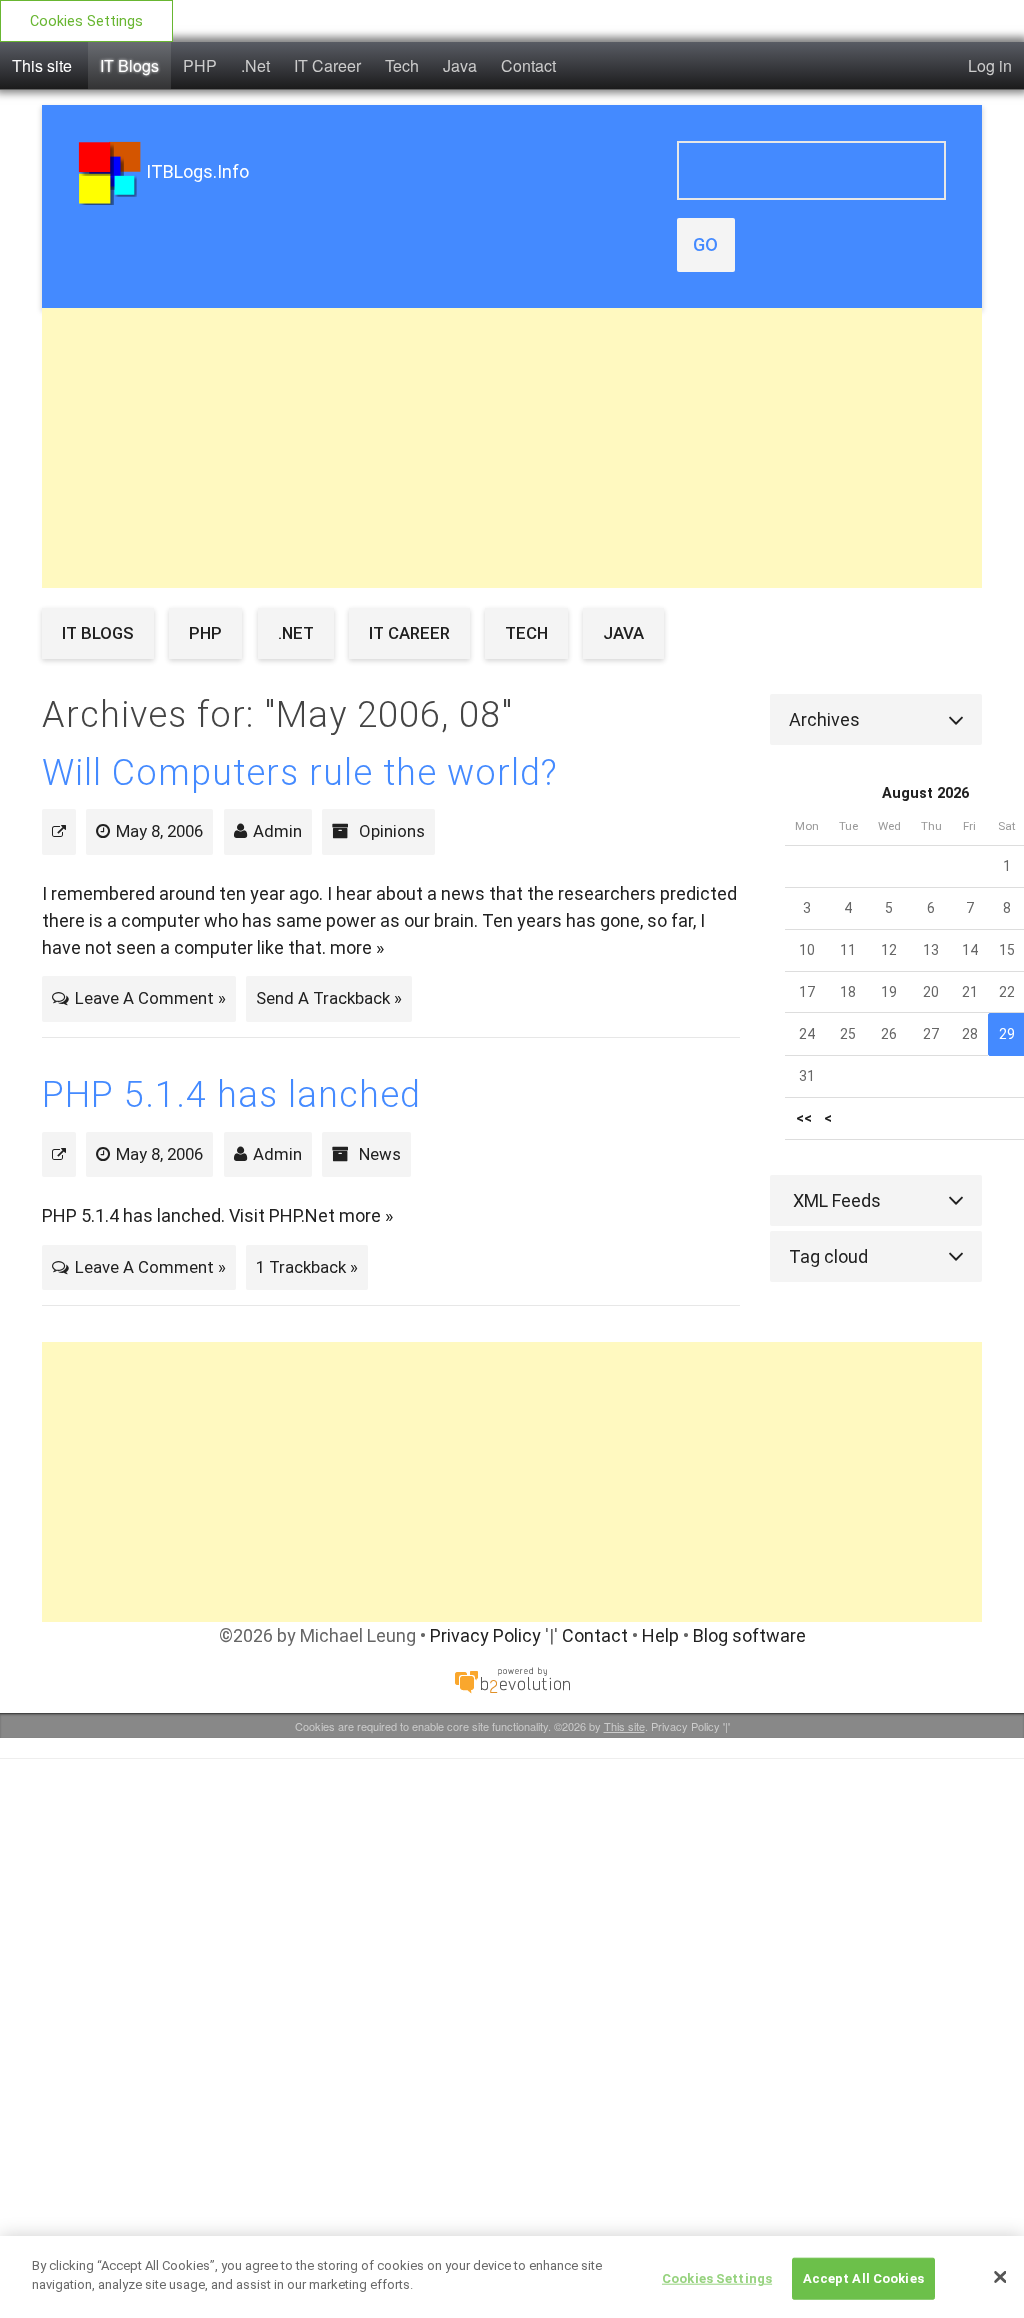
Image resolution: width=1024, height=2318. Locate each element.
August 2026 (925, 793)
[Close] (1000, 2277)
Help (660, 1635)
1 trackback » (307, 1267)
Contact (528, 65)
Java (460, 65)
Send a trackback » (329, 998)
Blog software (749, 1635)
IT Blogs (129, 65)
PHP (200, 65)
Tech (402, 65)
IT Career (327, 65)
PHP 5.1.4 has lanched (231, 1095)
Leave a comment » (150, 998)
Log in (990, 65)
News (380, 1154)
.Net (255, 65)
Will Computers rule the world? (300, 773)
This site (42, 65)
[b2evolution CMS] (512, 1679)
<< (804, 1118)
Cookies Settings (86, 21)
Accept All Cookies (863, 2278)
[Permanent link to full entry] (59, 831)
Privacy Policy (485, 1635)
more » (357, 947)
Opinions (392, 831)
